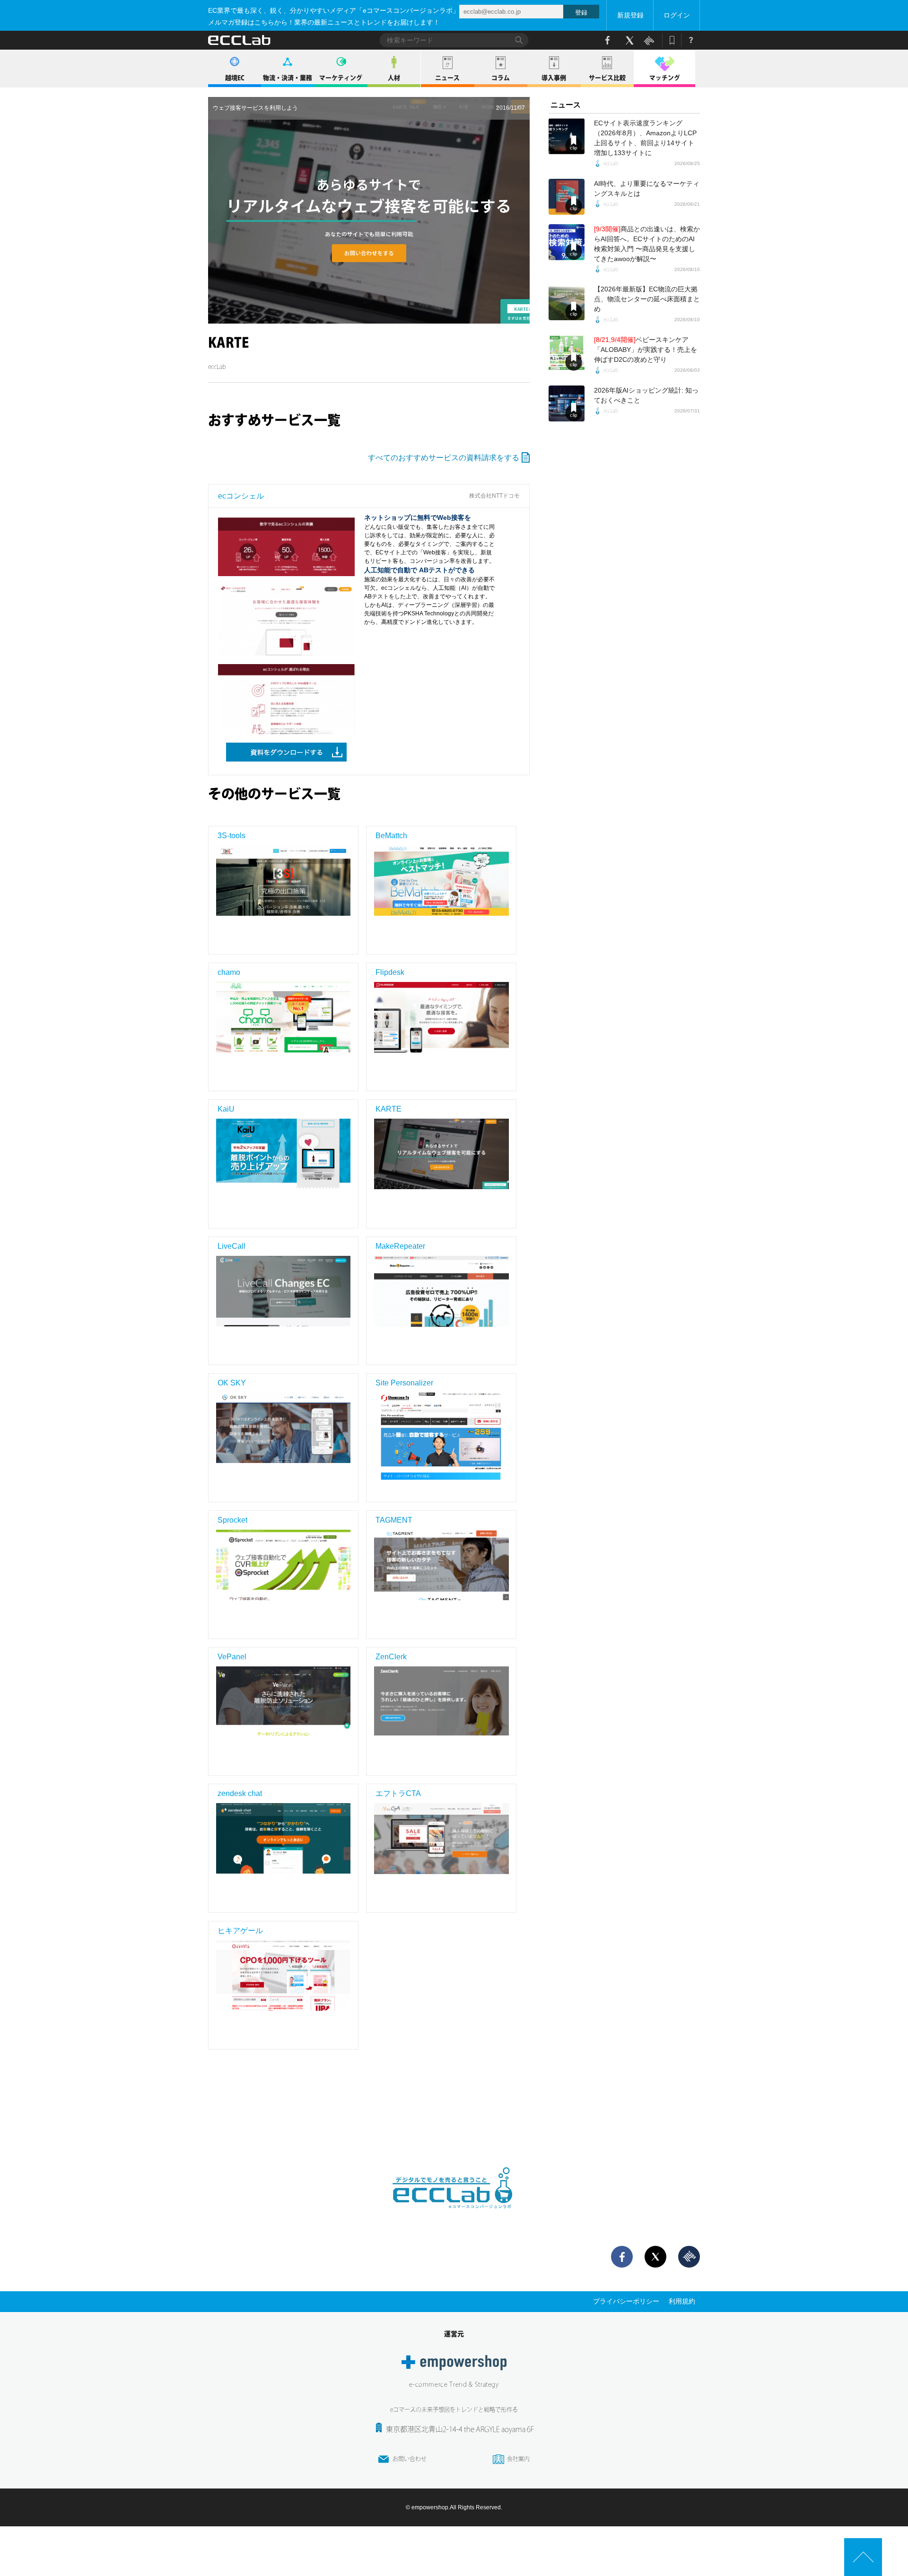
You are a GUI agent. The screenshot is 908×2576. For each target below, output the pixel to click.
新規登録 (630, 15)
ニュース (447, 78)
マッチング (665, 78)
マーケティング (341, 78)
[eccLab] (454, 2216)
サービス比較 (607, 78)
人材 (394, 78)
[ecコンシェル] (286, 551)
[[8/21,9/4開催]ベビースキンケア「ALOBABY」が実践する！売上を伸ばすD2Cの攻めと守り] (567, 353)
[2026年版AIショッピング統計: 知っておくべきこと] (567, 403)
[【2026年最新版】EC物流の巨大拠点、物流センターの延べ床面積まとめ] (567, 302)
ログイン (677, 15)
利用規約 (682, 2301)
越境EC (235, 78)
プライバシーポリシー (626, 2301)
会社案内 (518, 2459)
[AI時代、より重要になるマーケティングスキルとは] (567, 197)
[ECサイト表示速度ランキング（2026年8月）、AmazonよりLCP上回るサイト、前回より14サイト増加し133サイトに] (567, 136)
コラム (501, 78)
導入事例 (554, 78)
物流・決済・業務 (288, 78)
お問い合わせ (410, 2459)
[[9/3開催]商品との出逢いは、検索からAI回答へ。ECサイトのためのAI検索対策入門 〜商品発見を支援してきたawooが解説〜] (567, 242)
